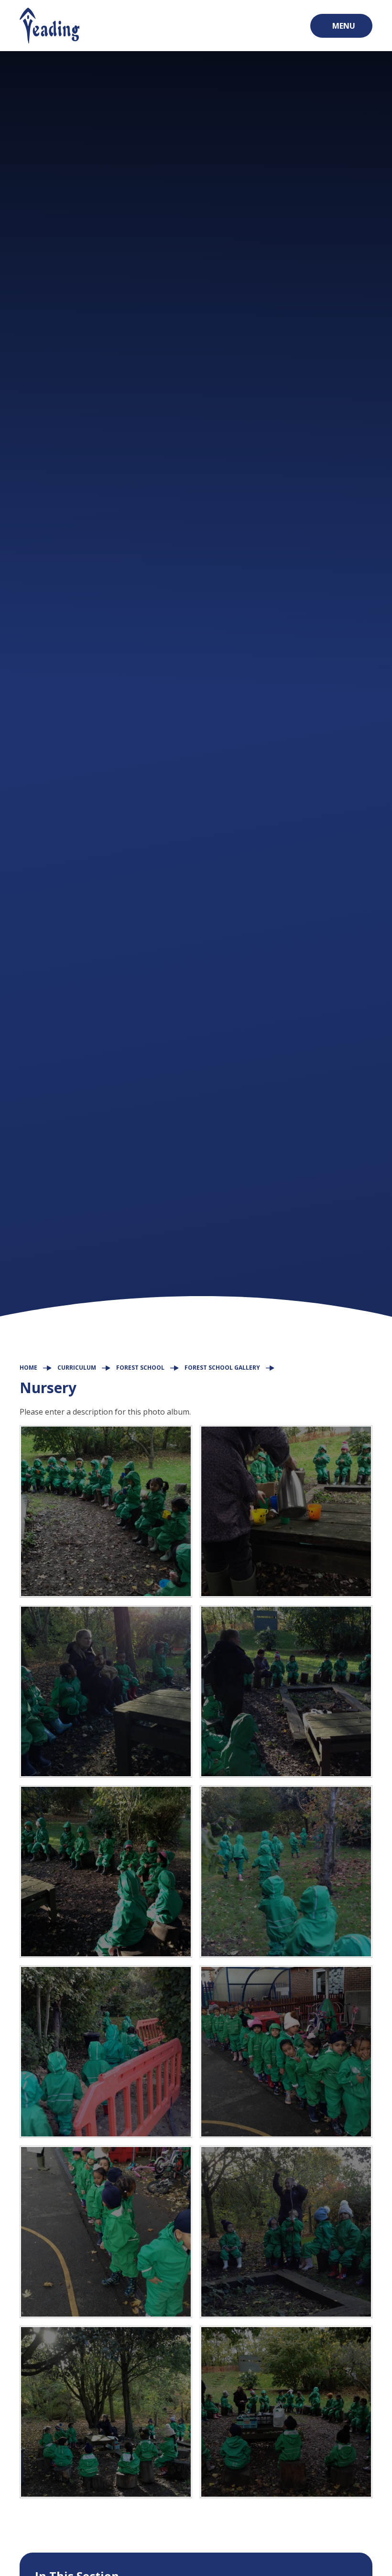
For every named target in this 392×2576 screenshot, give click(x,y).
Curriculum (77, 1368)
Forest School (140, 1368)
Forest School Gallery (222, 1368)
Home (28, 1368)
